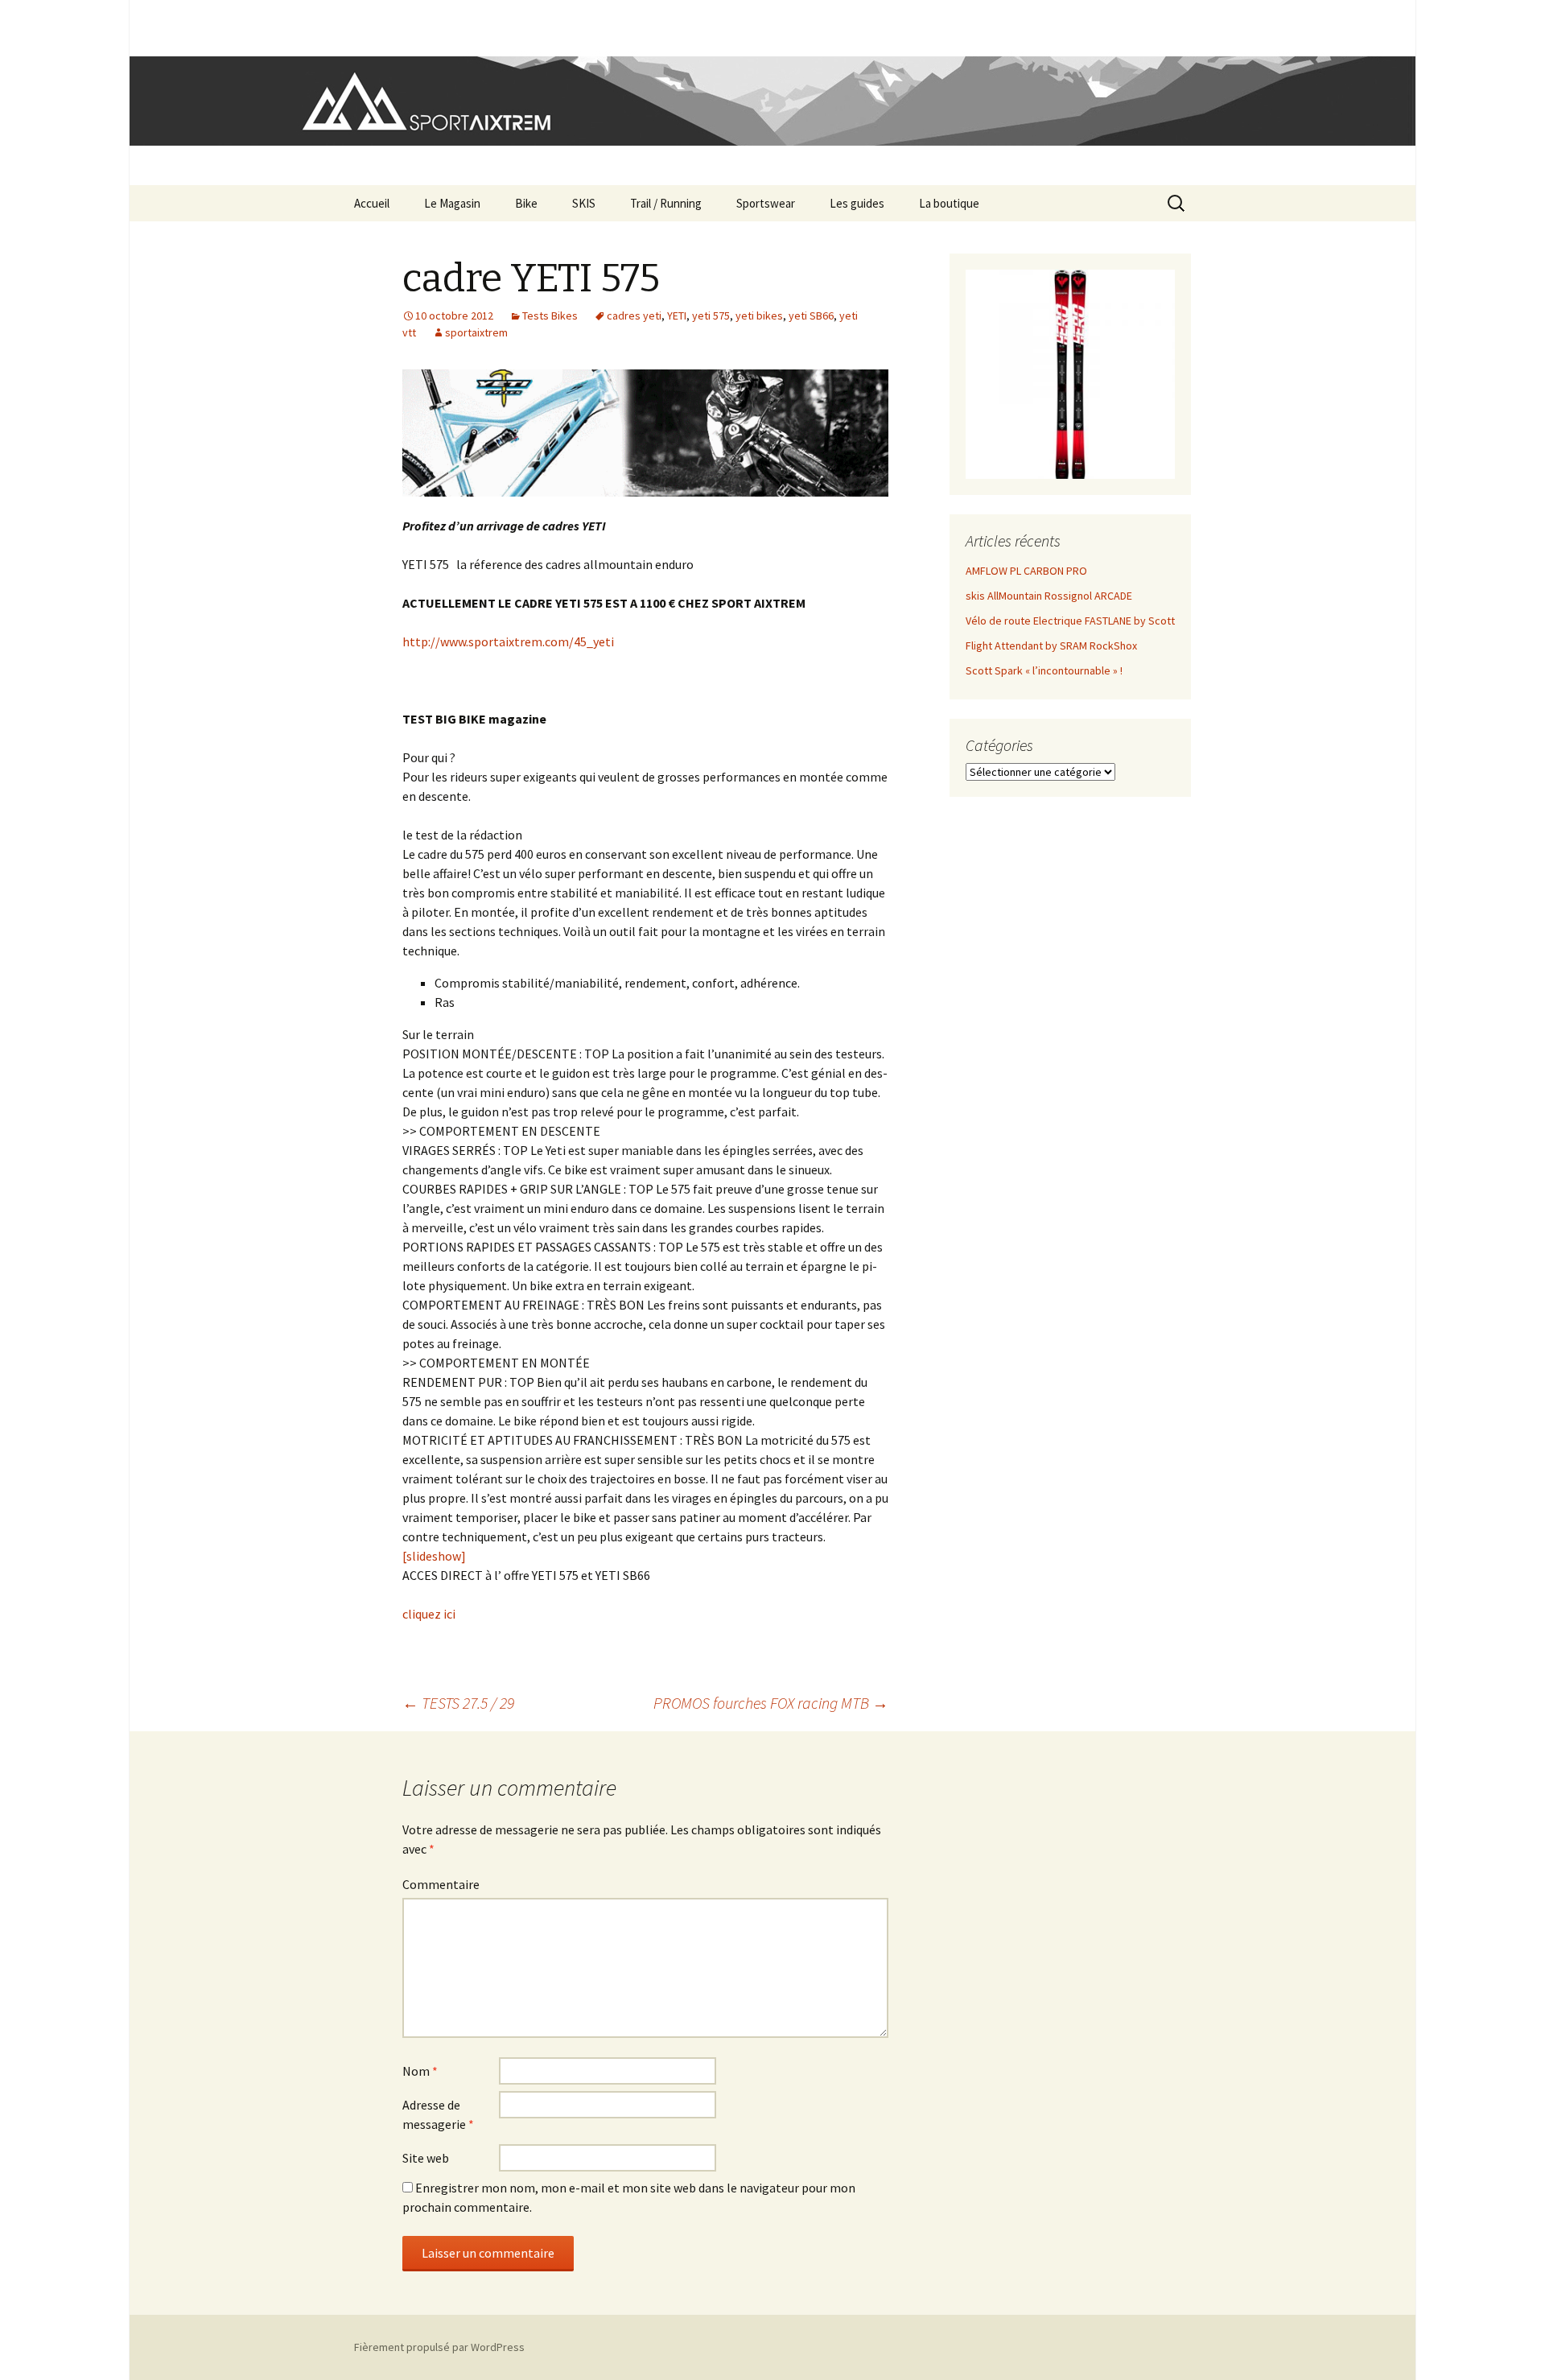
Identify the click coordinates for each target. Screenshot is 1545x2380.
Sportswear (766, 203)
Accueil (372, 203)
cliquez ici (429, 1614)
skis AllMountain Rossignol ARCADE (1049, 596)
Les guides (857, 203)
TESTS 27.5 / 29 (458, 1703)
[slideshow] (434, 1556)
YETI (677, 316)
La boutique (949, 203)
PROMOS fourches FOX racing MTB (771, 1703)
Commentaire (441, 1884)
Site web (426, 2158)
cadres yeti (634, 316)
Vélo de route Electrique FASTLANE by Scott (1070, 621)
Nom (420, 2071)
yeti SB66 (811, 316)
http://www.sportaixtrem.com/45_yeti (508, 641)
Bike (526, 203)
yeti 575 (711, 316)
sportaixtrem (476, 332)
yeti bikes (759, 316)
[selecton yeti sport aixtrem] (645, 433)
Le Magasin (452, 203)
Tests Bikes (550, 316)
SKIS (584, 203)
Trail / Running (666, 203)
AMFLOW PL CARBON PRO (1026, 571)
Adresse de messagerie (438, 2114)
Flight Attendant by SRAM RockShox (1051, 646)
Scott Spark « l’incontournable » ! (1044, 670)
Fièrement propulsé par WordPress (439, 2347)
